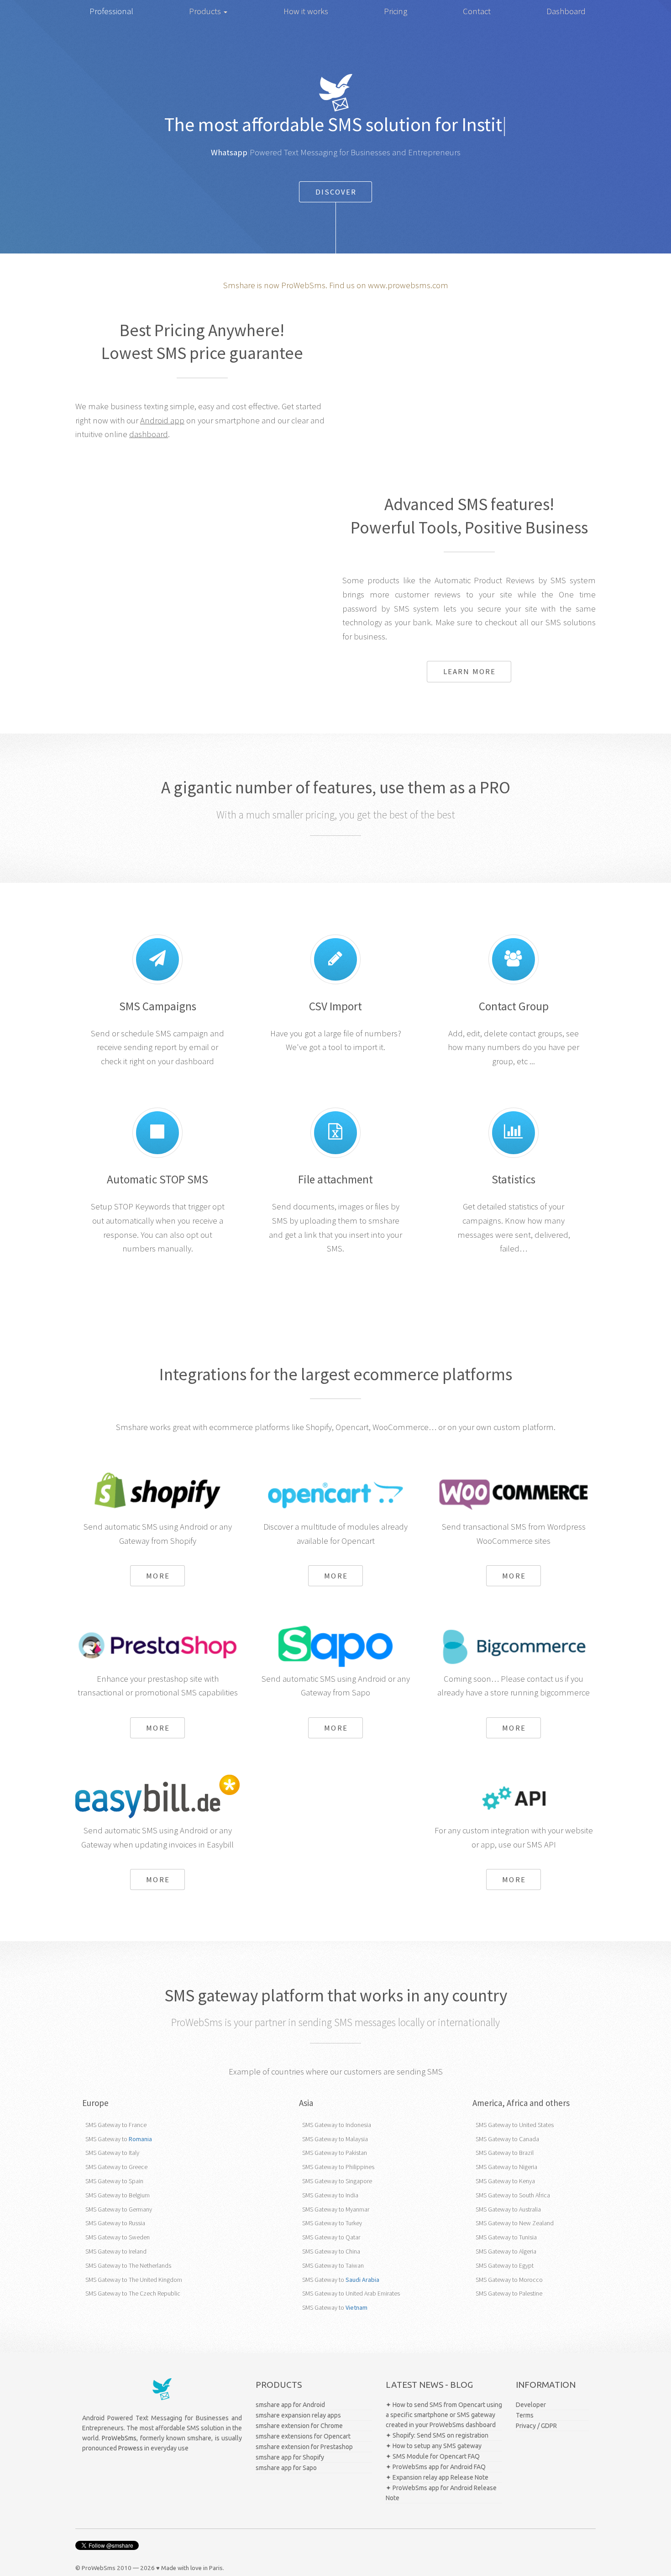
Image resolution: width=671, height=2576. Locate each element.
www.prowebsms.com (408, 285)
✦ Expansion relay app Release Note (437, 2477)
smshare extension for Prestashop (304, 2447)
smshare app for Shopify (290, 2457)
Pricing (396, 11)
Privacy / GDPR (536, 2426)
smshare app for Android (290, 2405)
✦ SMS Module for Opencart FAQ (433, 2456)
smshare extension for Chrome (299, 2426)
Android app (162, 420)
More (158, 1576)
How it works (306, 11)
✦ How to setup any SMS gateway (434, 2446)
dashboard (149, 434)
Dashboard (566, 11)
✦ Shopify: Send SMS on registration (437, 2435)
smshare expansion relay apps (298, 2415)
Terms (525, 2415)
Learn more (469, 671)
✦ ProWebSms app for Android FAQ (436, 2467)
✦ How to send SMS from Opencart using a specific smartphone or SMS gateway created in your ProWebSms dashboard (444, 2415)
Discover (336, 192)
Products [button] (206, 11)
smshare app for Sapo (286, 2468)
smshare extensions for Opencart (303, 2436)
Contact (477, 11)
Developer (531, 2405)
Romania (140, 2139)
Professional (111, 11)
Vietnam (356, 2307)
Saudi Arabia (362, 2280)
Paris (216, 2568)
